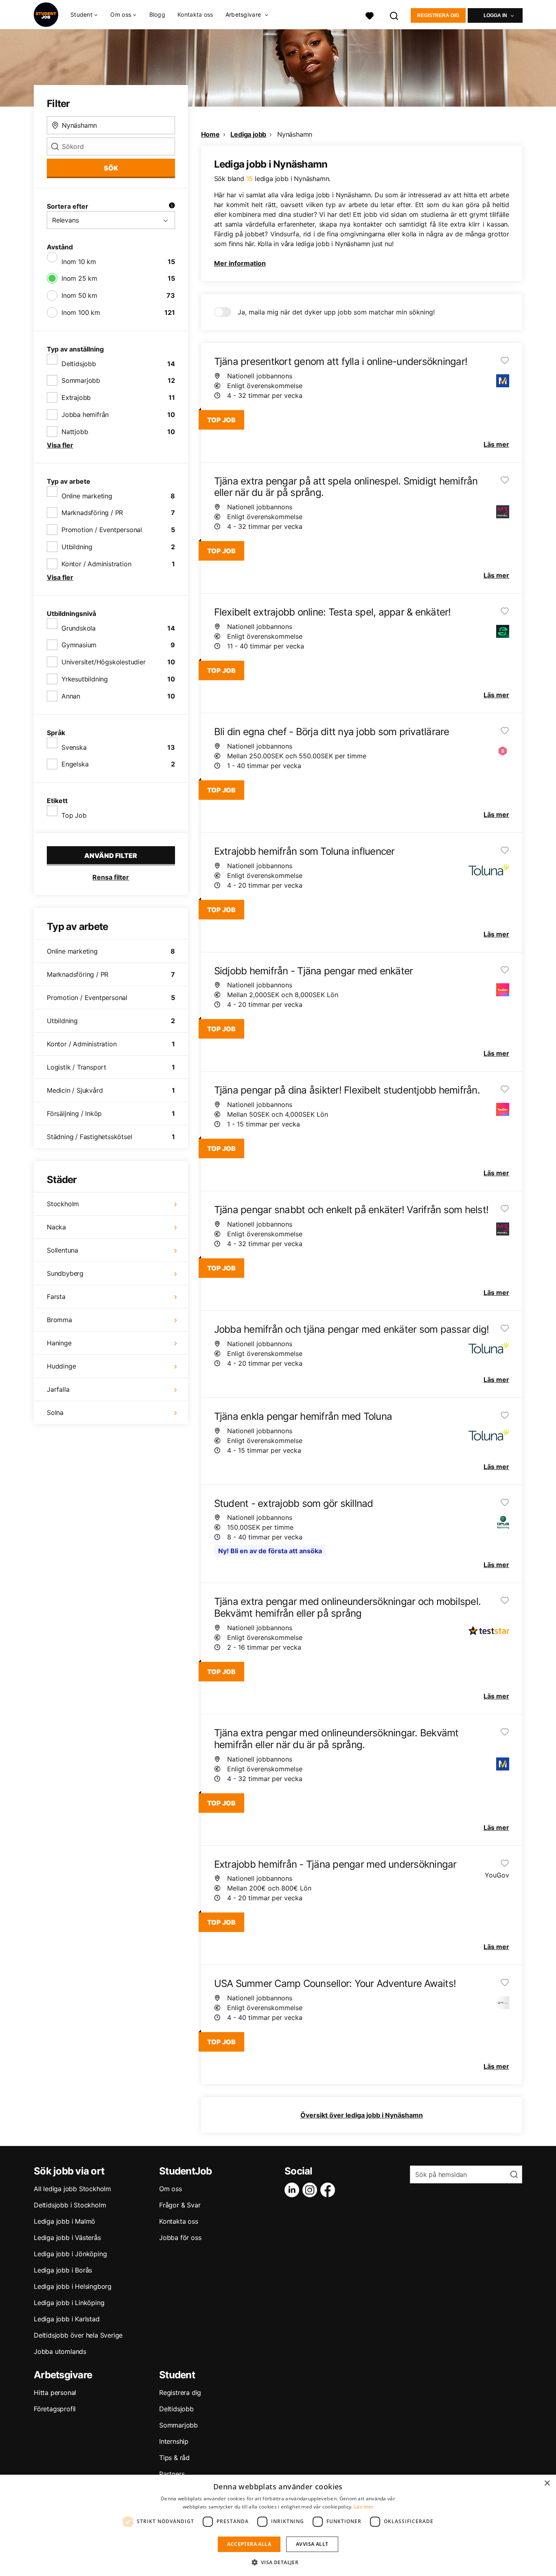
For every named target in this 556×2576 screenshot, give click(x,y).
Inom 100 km (81, 312)
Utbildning (77, 547)
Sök (111, 168)
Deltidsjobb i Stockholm (70, 2205)
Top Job (74, 815)
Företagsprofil (55, 2409)
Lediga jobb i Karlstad (67, 2319)
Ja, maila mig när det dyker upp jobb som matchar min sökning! (336, 312)
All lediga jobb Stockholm (72, 2189)
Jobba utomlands (60, 2351)
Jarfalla (58, 1389)
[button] (278, 2562)
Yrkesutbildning (85, 679)
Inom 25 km (79, 278)
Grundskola (79, 628)
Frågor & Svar (180, 2205)
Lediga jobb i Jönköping (70, 2254)
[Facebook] (329, 2190)
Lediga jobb (248, 134)
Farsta (56, 1297)
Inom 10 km (79, 262)
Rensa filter (111, 877)
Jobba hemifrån (85, 415)
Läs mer (364, 2507)
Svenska (74, 747)
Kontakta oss (195, 14)
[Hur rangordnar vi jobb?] (172, 206)
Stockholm (63, 1204)
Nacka (56, 1227)
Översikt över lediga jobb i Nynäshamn (362, 2115)
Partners (172, 2474)
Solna (55, 1412)
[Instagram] (311, 2190)
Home (210, 134)
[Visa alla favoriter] (370, 15)
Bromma (59, 1320)
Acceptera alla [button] (249, 2544)
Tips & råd (174, 2458)
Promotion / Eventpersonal (102, 530)
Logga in (495, 15)
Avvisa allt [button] (312, 2544)
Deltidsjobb (79, 364)
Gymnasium (79, 645)
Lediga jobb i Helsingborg (73, 2286)
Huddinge (61, 1366)
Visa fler (60, 445)
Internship (174, 2441)
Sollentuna (62, 1250)
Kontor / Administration (96, 564)
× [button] (547, 2483)
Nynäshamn (295, 134)
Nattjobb (75, 432)
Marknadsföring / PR (92, 513)
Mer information (240, 263)
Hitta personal (55, 2393)
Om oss (171, 2189)
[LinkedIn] (293, 2190)
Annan (71, 696)
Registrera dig (438, 15)
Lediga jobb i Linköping (69, 2303)
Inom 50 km (79, 295)
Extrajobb (76, 397)
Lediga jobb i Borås (63, 2270)
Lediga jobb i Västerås (67, 2238)
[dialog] (278, 2525)
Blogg (158, 14)
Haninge (59, 1343)
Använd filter (111, 856)
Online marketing (87, 496)
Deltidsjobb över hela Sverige (78, 2335)
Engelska (75, 764)
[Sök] (394, 15)
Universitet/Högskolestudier (104, 662)
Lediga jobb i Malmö (65, 2221)
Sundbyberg (65, 1273)
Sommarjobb (81, 380)
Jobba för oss (180, 2238)
